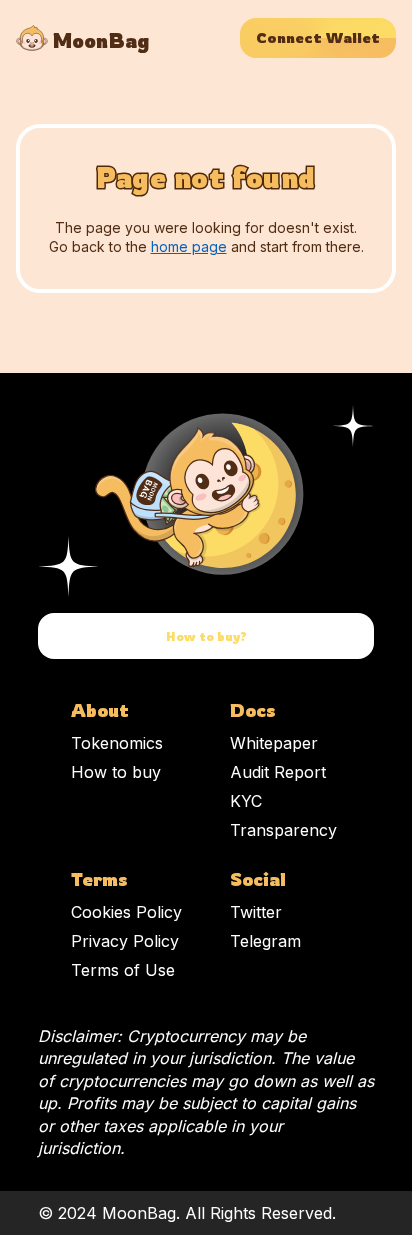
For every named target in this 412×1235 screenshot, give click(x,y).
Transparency (283, 830)
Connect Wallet (318, 38)
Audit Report (278, 772)
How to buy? (206, 636)
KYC (246, 801)
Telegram (265, 941)
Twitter (256, 912)
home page (189, 246)
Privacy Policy (125, 941)
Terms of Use (123, 970)
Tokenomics (117, 743)
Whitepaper (274, 743)
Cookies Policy (126, 912)
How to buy (116, 772)
